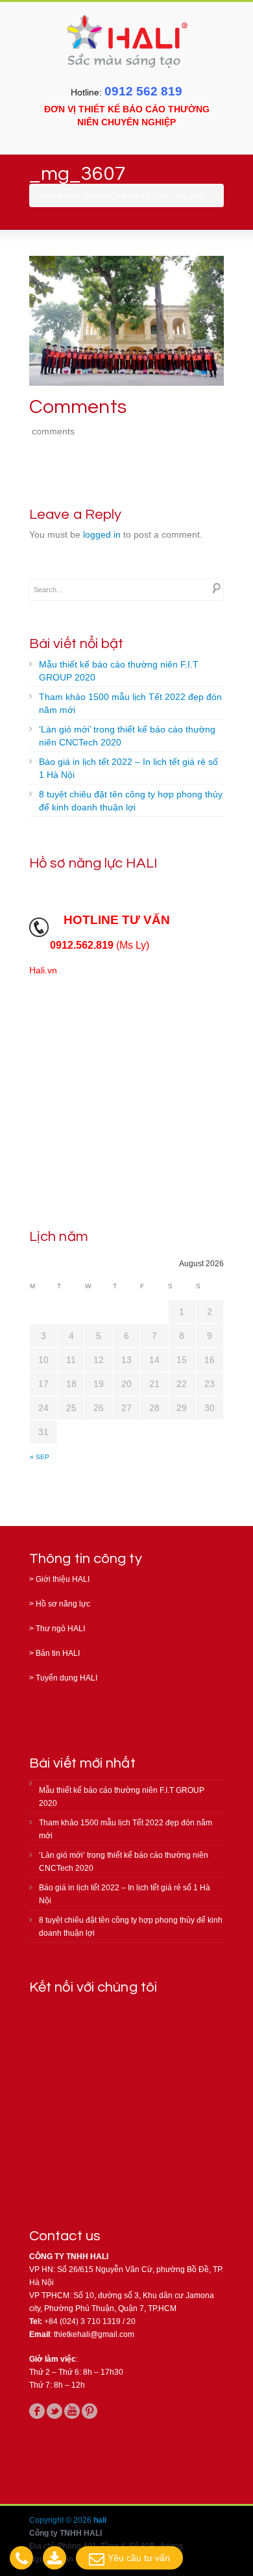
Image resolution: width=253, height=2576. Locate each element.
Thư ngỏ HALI (60, 1629)
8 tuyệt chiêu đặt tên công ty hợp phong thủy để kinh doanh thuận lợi (131, 801)
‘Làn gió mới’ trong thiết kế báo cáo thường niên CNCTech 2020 (127, 736)
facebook (37, 2411)
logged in (102, 534)
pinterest (90, 2411)
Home (92, 195)
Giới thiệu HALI (63, 1579)
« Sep (40, 1457)
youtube (72, 2411)
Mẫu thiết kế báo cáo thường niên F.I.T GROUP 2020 (119, 671)
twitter (54, 2411)
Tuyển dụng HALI (66, 1678)
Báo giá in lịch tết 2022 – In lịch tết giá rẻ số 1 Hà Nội (128, 768)
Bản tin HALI (58, 1653)
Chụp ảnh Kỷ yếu (137, 195)
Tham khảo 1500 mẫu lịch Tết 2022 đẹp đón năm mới (130, 703)
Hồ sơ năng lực (63, 1604)
